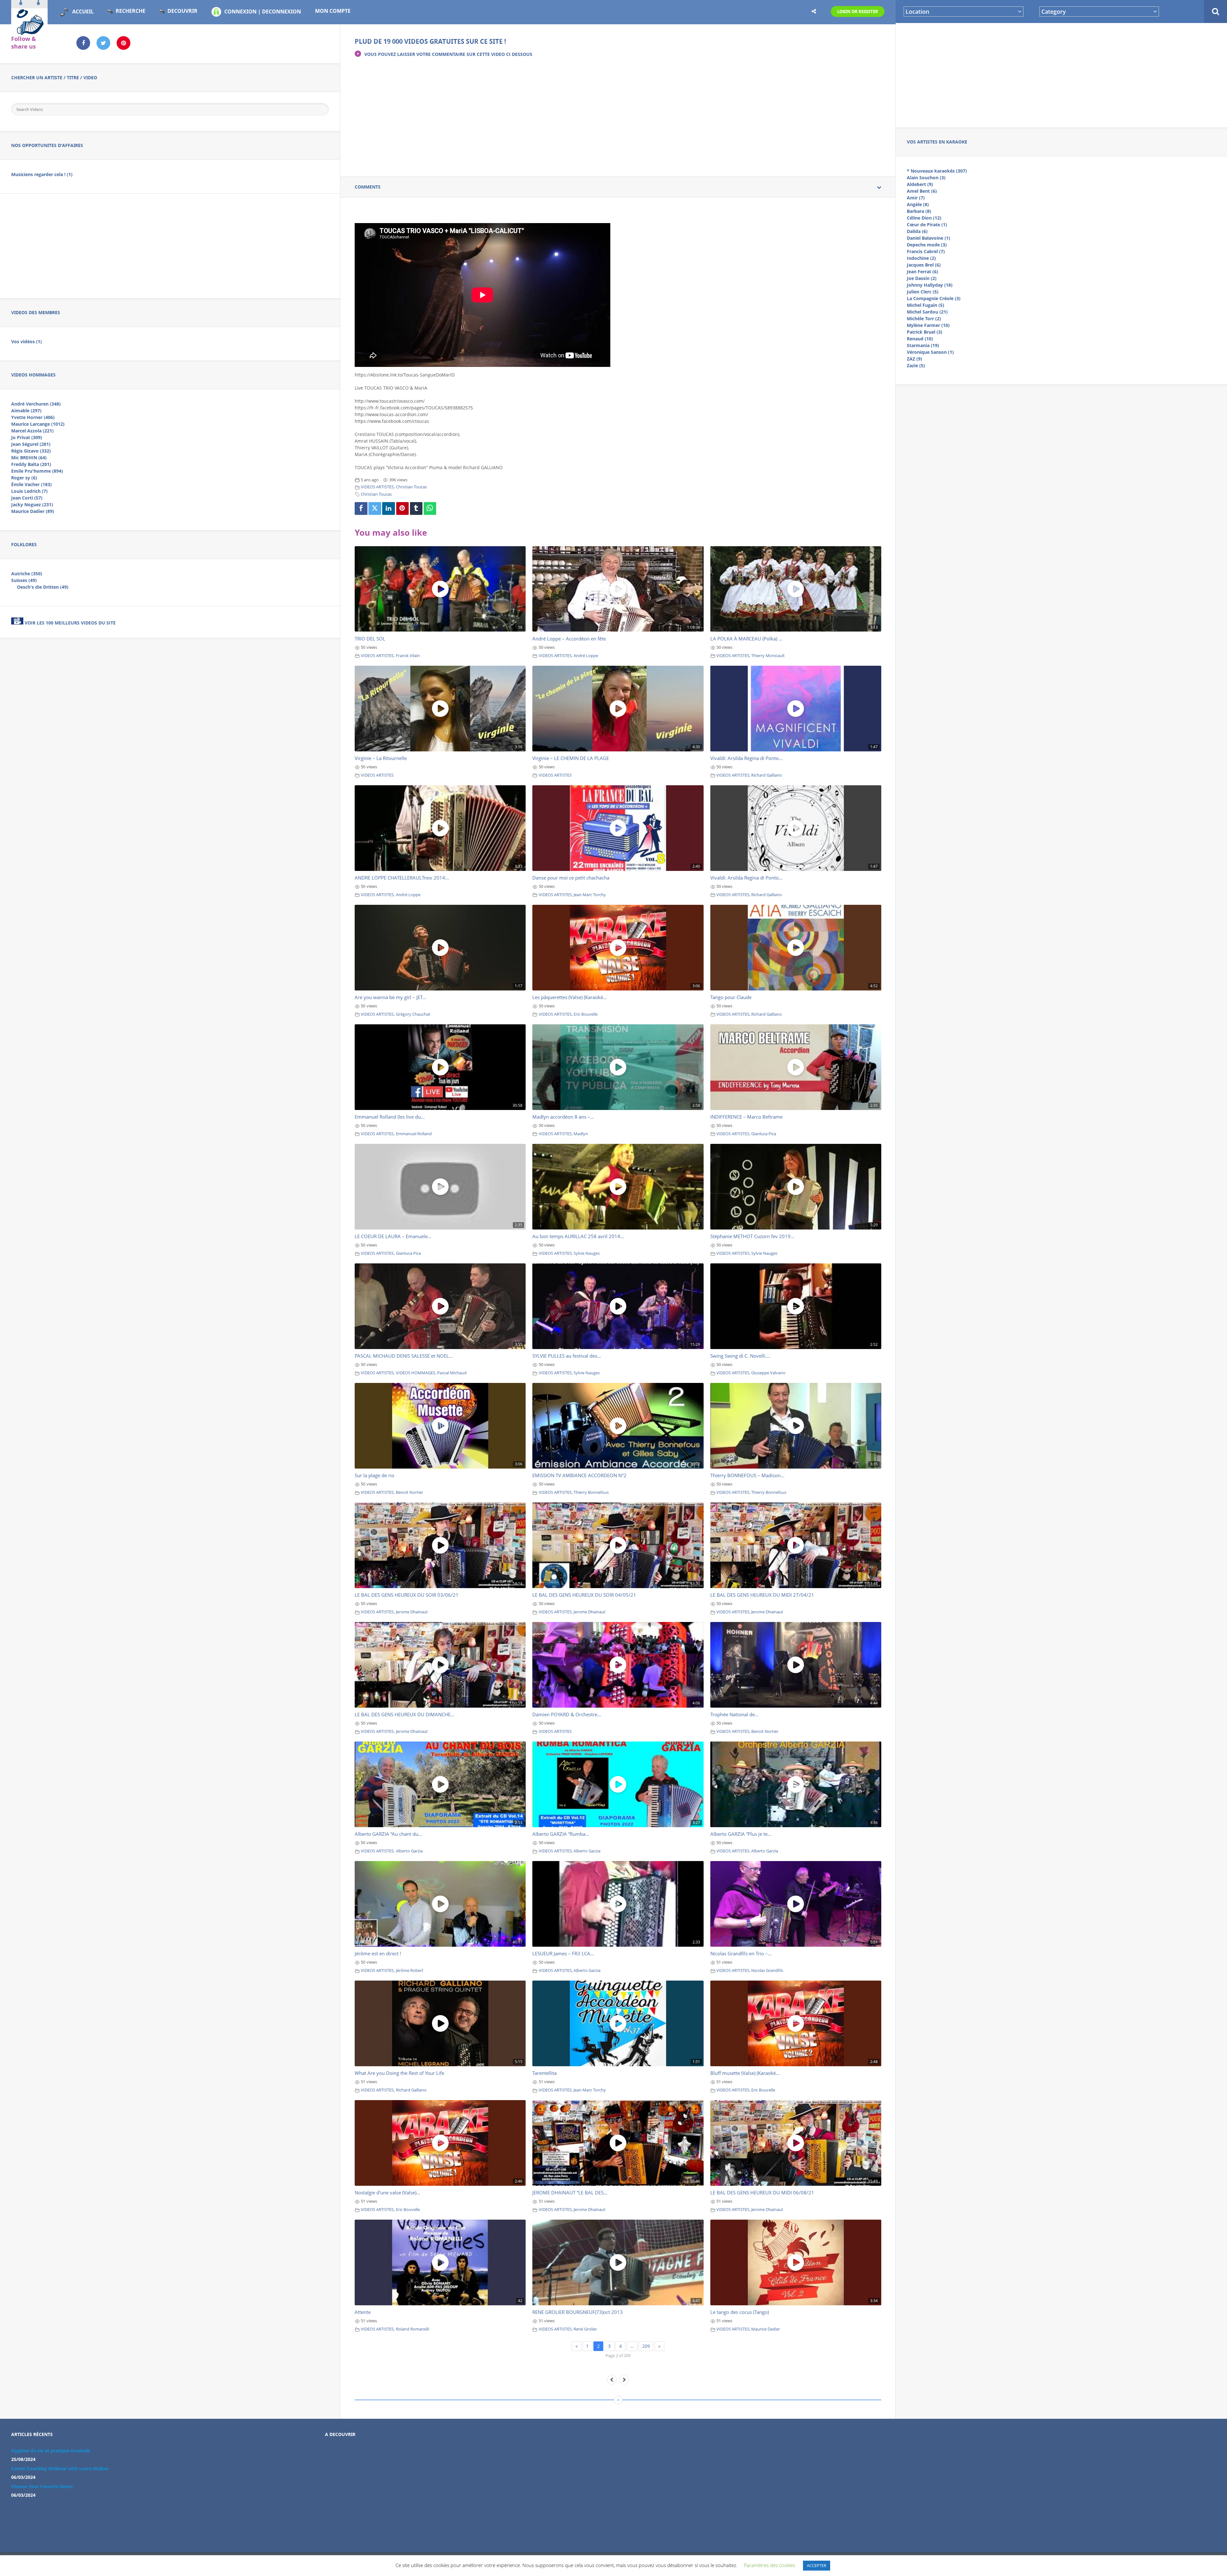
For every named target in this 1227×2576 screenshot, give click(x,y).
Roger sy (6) (24, 478)
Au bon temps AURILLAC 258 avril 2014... (578, 1236)
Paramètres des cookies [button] (769, 2565)
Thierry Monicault (768, 656)
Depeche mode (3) (927, 245)
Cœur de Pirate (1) (927, 225)
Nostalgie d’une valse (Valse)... (387, 2192)
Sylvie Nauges (587, 1253)
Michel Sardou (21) (927, 312)
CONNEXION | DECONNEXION (263, 12)
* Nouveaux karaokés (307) (937, 171)
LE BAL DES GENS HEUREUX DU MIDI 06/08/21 (762, 2192)
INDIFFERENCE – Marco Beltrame (746, 1117)
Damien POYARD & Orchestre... (567, 1714)
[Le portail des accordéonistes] (29, 32)
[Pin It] (403, 508)
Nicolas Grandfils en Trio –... (741, 1953)
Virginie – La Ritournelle (381, 758)
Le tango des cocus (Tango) (740, 2312)
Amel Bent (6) (922, 191)
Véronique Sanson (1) (930, 352)
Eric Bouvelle (586, 1014)
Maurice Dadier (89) (33, 511)
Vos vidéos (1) (27, 341)
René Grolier (585, 2329)
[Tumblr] (416, 508)
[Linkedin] (389, 508)
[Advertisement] (1061, 74)
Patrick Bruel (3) (925, 332)
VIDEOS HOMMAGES (416, 1373)
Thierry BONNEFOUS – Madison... (747, 1475)
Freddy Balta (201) (31, 464)
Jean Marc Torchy (590, 895)
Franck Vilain (408, 656)
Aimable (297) (26, 411)
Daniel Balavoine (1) (929, 238)
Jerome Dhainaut (412, 1612)
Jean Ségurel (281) (31, 444)
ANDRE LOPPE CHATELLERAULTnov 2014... (402, 878)
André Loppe (586, 656)
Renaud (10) (920, 339)
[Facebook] (361, 508)
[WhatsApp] (430, 508)
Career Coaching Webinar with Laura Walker (60, 2468)
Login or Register (858, 12)
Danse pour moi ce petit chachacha (571, 878)
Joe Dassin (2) (922, 278)
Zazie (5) (916, 365)
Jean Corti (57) (27, 498)
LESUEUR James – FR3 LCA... (563, 1953)
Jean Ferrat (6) (922, 272)
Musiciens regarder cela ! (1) (42, 174)
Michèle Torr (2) (924, 318)
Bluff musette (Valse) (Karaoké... (745, 2073)
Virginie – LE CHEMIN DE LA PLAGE (571, 758)
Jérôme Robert (410, 1971)
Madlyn (581, 1134)
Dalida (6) (917, 231)
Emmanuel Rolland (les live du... (390, 1117)
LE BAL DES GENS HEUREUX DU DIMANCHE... (405, 1714)
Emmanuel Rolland (414, 1134)
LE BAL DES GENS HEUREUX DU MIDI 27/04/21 (762, 1595)
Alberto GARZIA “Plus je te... (741, 1834)
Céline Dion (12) (924, 218)
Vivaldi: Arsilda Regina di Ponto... (746, 758)
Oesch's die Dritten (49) (43, 587)
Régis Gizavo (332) (31, 451)
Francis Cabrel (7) (926, 251)
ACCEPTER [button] (817, 2565)
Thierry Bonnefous (591, 1492)
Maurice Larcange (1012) (38, 424)
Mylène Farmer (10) (928, 325)
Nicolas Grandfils (767, 1971)
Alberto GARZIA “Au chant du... (388, 1834)
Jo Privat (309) (27, 437)
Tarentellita (544, 2073)
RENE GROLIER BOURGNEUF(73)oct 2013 (578, 2312)
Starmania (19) (923, 345)
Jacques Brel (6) (924, 265)
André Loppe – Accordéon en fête (569, 639)
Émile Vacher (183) (31, 484)
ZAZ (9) (914, 359)
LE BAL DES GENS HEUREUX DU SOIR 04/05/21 (584, 1595)
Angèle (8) (918, 204)
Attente (363, 2312)
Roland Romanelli (413, 2329)
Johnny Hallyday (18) (930, 285)
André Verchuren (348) (36, 404)
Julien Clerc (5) (923, 292)
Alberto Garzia (409, 1851)
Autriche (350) (27, 574)
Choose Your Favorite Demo (42, 2486)
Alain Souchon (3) (926, 178)
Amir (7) (916, 198)
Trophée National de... (734, 1714)
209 (646, 2346)
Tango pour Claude (731, 997)
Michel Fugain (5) (926, 305)
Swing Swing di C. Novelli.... (740, 1356)
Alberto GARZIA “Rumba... (561, 1834)
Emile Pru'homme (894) (37, 471)
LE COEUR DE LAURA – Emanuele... (393, 1236)
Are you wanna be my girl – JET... (390, 997)
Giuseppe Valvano (768, 1373)
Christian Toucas (411, 487)
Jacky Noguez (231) (32, 504)
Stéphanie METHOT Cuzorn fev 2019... (752, 1236)
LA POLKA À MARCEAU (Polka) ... (746, 639)
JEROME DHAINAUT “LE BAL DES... (570, 2192)
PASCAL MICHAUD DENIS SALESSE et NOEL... (404, 1356)
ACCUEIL (83, 12)
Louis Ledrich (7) (29, 491)
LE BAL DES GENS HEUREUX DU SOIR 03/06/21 (407, 1595)
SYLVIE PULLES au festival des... (567, 1356)
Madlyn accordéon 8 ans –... (563, 1117)
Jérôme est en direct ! (378, 1953)
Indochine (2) (921, 258)
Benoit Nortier (409, 1492)
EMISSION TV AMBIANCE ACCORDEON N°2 (579, 1475)
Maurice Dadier (766, 2329)
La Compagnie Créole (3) (934, 298)
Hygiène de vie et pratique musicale (51, 2451)
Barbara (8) (919, 211)
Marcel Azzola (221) (32, 431)
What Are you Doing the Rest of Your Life (399, 2073)
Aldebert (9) (920, 184)
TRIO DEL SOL (370, 639)
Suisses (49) (24, 580)
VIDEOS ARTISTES (377, 487)
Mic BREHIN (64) (29, 458)
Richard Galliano (767, 775)
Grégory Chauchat (413, 1014)
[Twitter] (375, 508)
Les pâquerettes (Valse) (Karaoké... (570, 997)
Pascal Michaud (452, 1373)
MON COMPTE (333, 11)
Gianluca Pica (764, 1134)
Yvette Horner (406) (33, 417)
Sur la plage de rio (374, 1475)
